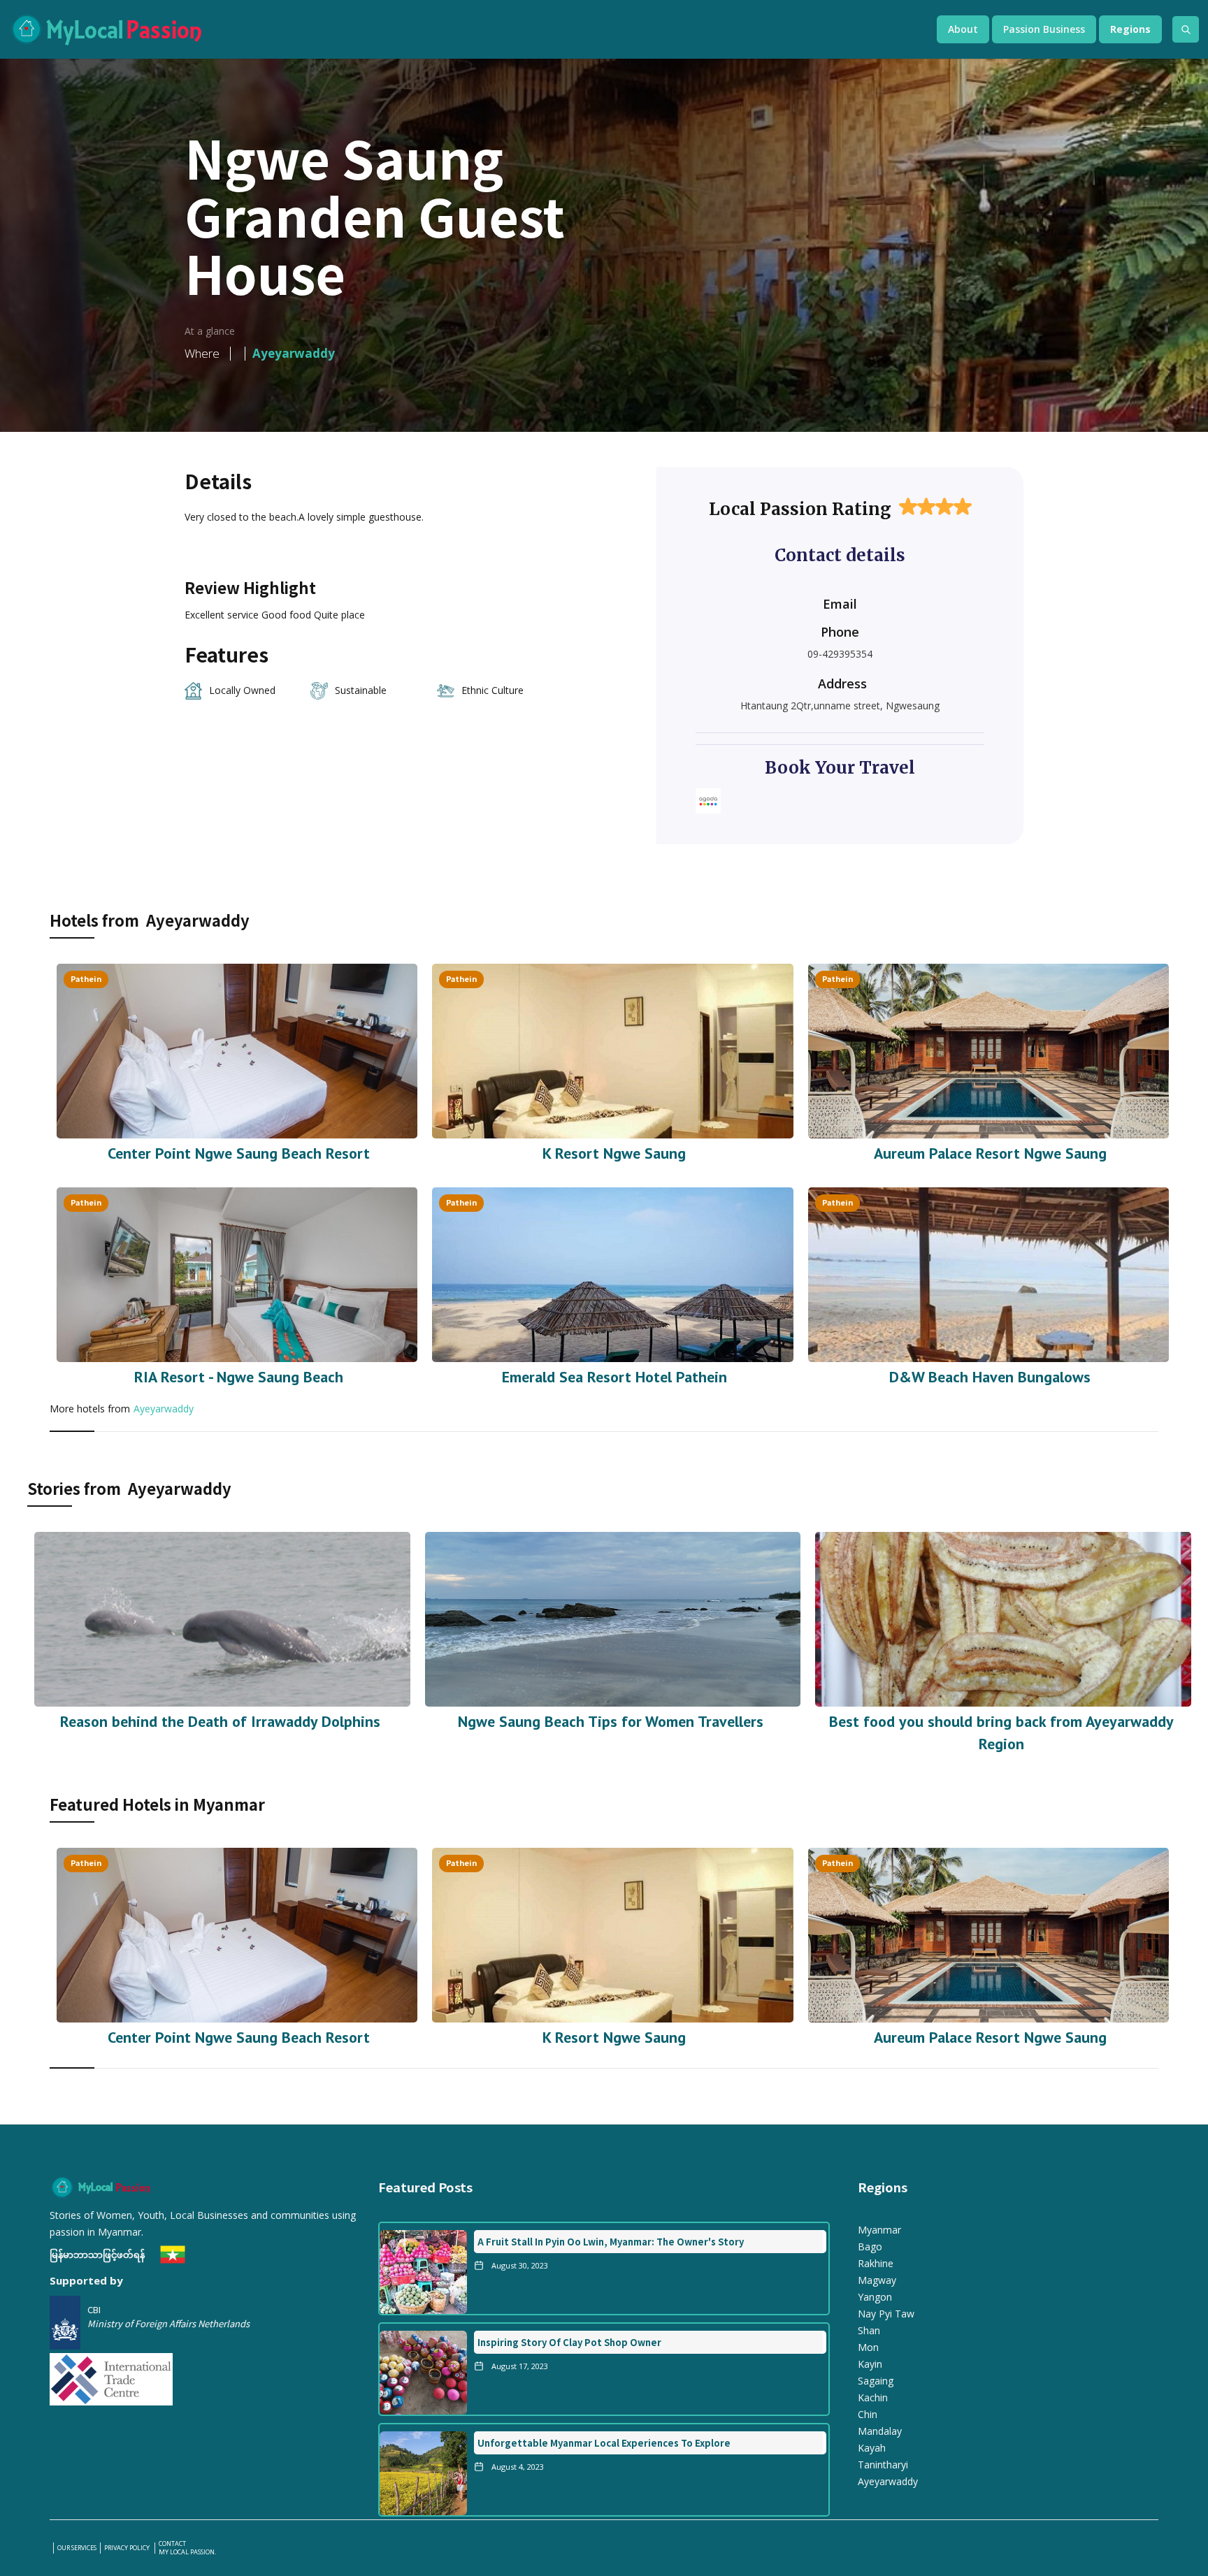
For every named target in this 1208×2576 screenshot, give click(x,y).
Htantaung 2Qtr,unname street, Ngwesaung (840, 705)
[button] (963, 29)
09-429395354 (840, 654)
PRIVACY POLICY (128, 2548)
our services (77, 2548)
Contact (172, 2544)
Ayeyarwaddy (164, 1409)
